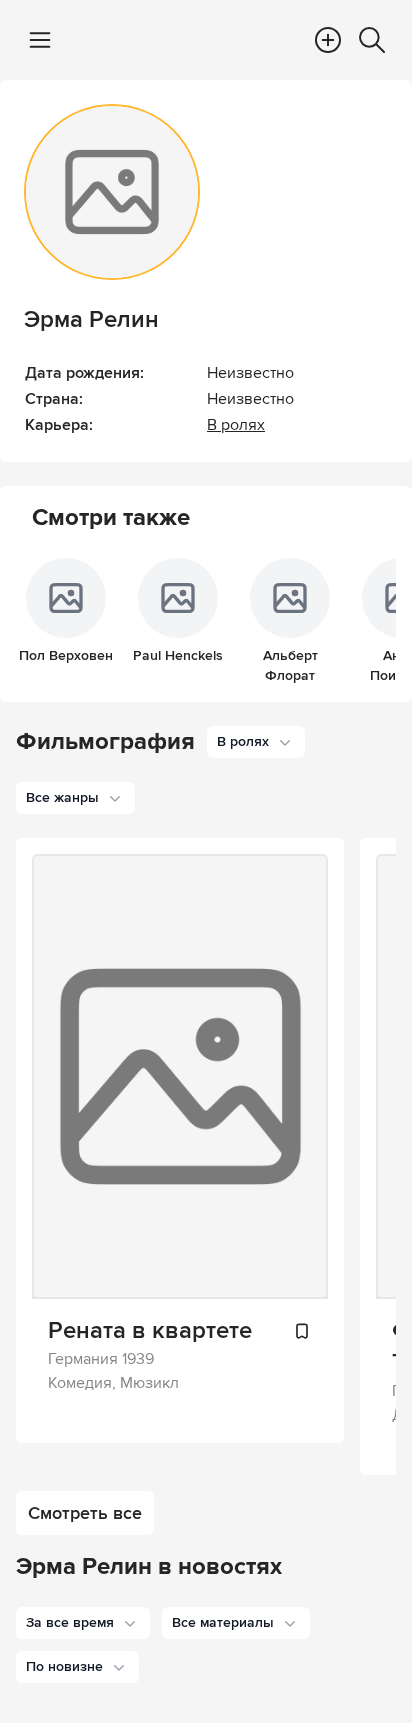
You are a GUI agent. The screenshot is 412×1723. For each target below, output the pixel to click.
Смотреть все (85, 1513)
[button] (83, 1623)
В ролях (236, 425)
